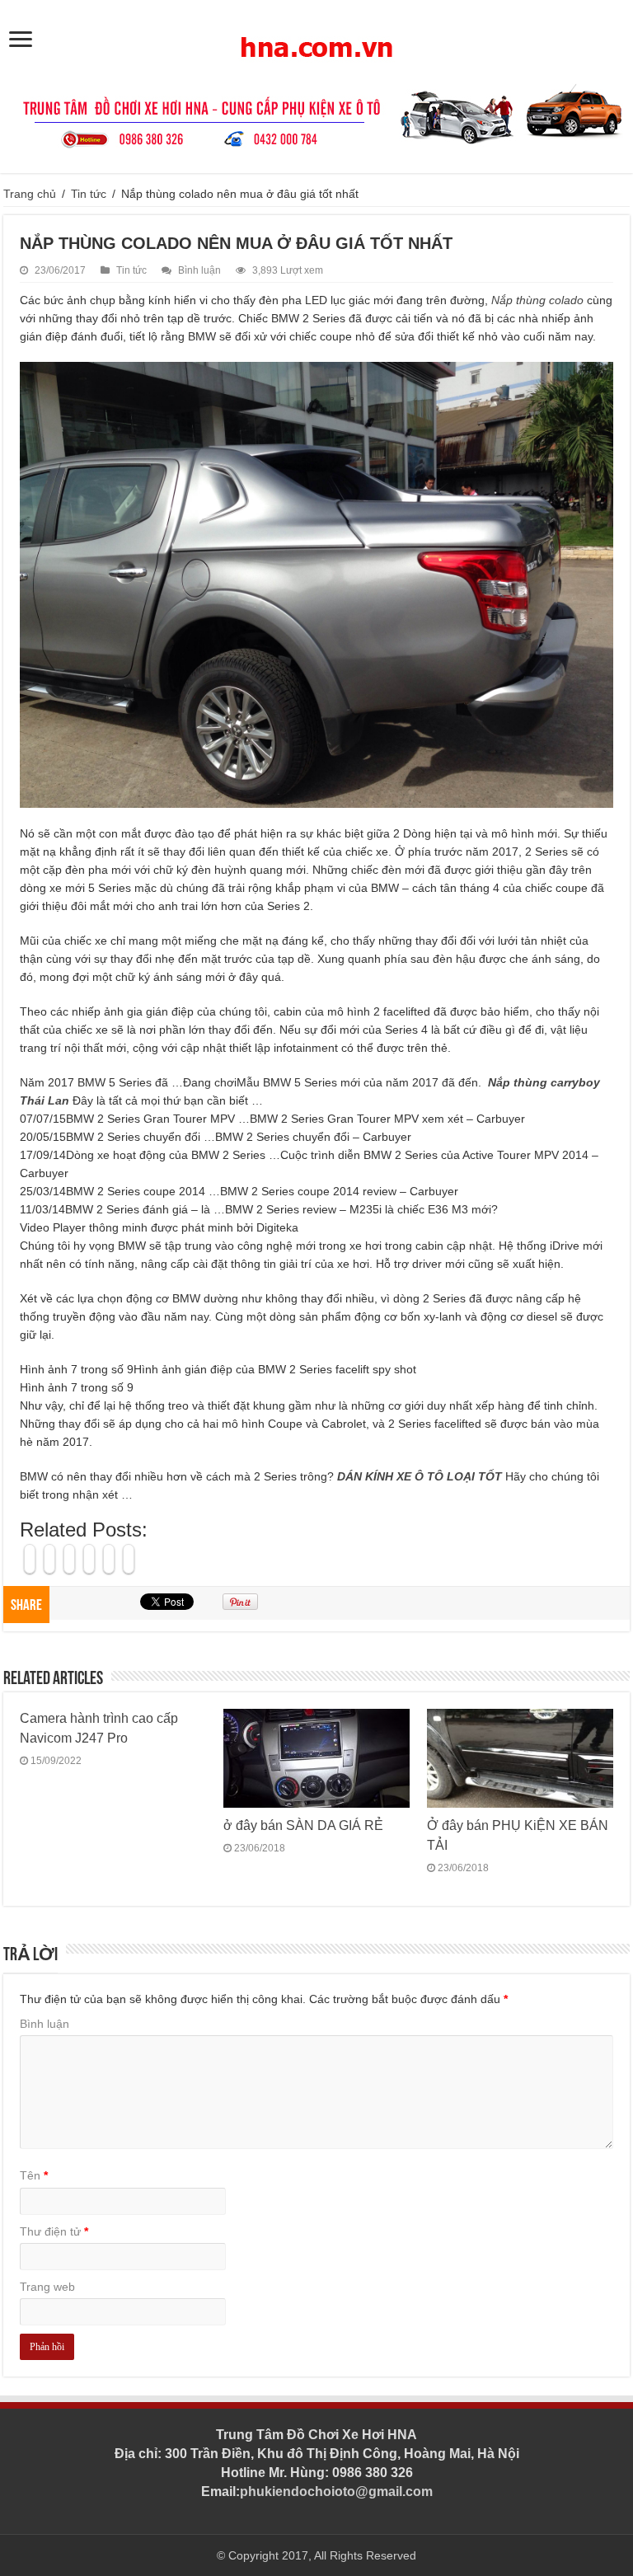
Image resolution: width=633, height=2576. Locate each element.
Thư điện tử (54, 2231)
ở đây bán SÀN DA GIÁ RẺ (303, 1825)
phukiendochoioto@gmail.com (336, 2492)
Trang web (47, 2287)
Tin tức (89, 194)
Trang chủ (30, 194)
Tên (34, 2175)
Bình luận (199, 270)
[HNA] (316, 38)
